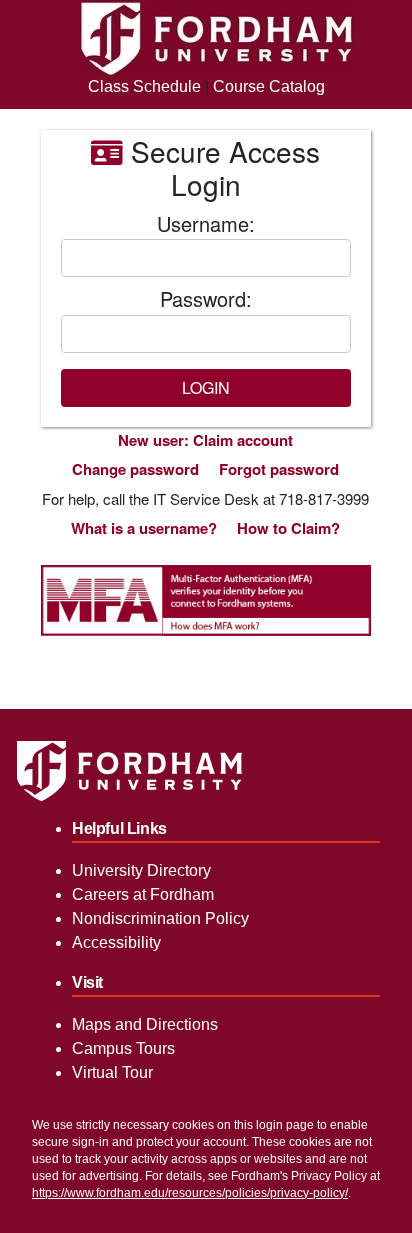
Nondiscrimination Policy (160, 918)
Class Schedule (144, 86)
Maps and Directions (145, 1024)
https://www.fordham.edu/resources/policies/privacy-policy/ (190, 1193)
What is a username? (144, 528)
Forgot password (279, 469)
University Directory (141, 870)
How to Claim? (288, 528)
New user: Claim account (205, 440)
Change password (135, 469)
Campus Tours (123, 1048)
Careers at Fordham (143, 894)
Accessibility (116, 942)
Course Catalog (269, 86)
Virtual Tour (112, 1072)
